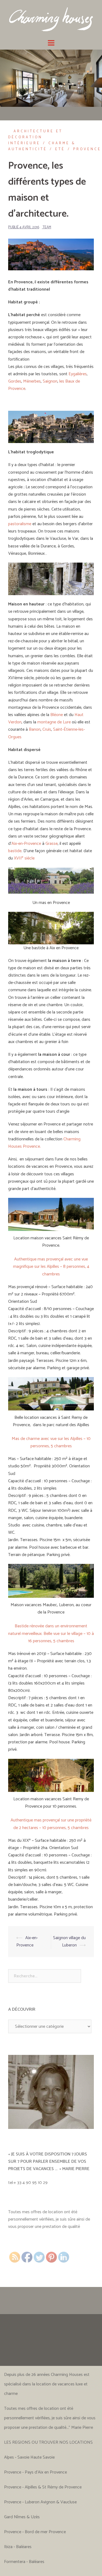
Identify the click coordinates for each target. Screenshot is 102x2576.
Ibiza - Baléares (18, 2547)
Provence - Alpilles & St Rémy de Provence (43, 2487)
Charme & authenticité (42, 146)
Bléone (57, 715)
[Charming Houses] (51, 19)
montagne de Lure (54, 722)
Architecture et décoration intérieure (35, 137)
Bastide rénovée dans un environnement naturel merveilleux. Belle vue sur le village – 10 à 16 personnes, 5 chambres (51, 1633)
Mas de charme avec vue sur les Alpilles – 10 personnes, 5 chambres (51, 1442)
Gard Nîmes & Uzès (22, 2517)
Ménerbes (32, 381)
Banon (35, 729)
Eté (60, 149)
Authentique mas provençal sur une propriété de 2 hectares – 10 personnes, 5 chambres (51, 1824)
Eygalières (78, 374)
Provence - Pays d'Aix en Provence (35, 2472)
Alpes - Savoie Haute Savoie (29, 2457)
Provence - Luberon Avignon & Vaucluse (40, 2502)
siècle (24, 858)
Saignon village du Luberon (69, 1942)
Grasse (52, 844)
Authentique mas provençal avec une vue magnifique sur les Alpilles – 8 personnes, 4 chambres (51, 1267)
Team (47, 227)
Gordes (15, 381)
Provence (87, 149)
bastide (15, 851)
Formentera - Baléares (24, 2562)
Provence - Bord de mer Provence (35, 2532)
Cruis (47, 729)
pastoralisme (20, 524)
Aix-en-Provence (26, 844)
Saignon (50, 381)
